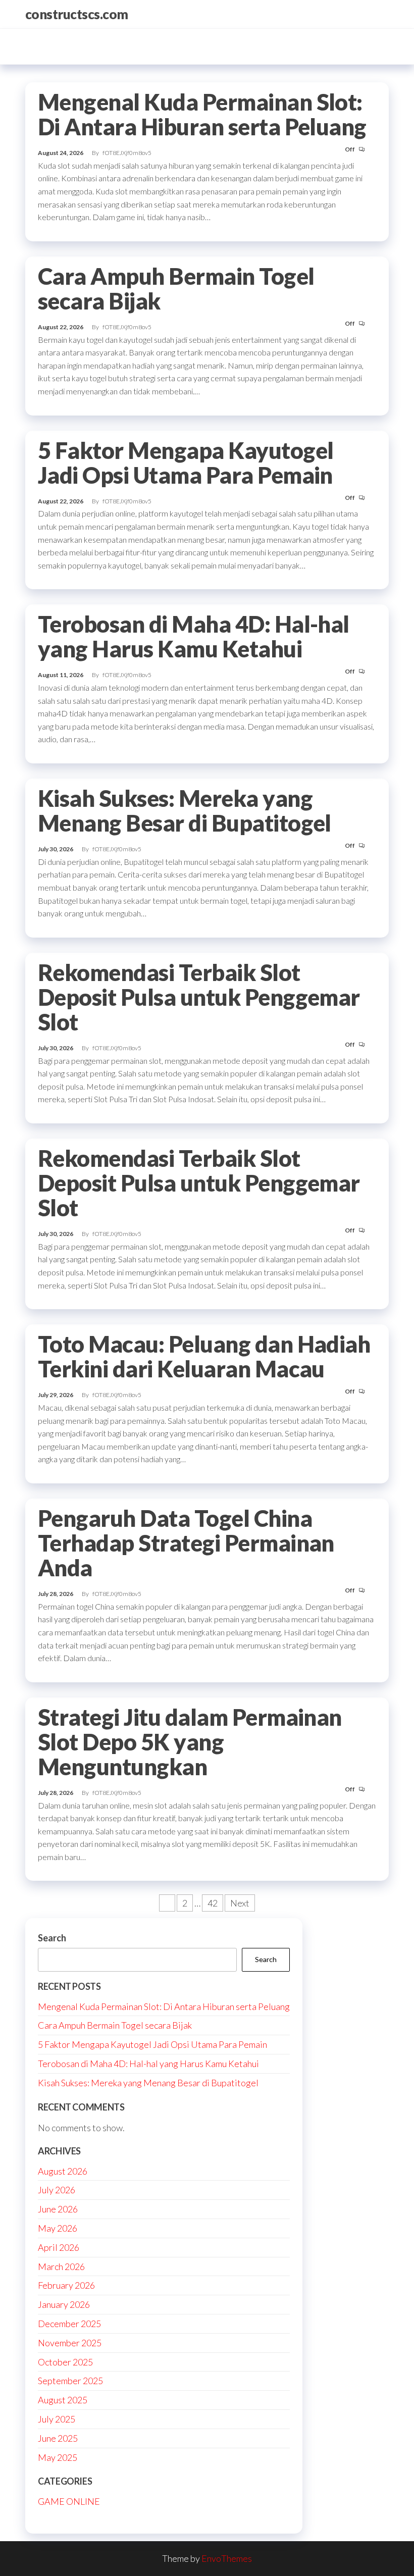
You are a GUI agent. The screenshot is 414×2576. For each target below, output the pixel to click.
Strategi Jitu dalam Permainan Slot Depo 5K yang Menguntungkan (190, 1742)
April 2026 (59, 2247)
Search (52, 1938)
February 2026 (66, 2285)
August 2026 (63, 2171)
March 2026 (61, 2266)
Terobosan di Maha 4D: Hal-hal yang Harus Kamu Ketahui (194, 636)
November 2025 (70, 2343)
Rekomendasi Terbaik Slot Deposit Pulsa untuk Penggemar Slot (199, 997)
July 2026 (57, 2190)
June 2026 (58, 2209)
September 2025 (70, 2381)
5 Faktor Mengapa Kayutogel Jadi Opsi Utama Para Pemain (186, 463)
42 (213, 1903)
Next (240, 1903)
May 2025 (58, 2457)
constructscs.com (77, 14)
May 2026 (58, 2228)
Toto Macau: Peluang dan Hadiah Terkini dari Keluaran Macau (204, 1356)
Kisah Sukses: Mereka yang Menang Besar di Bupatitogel (185, 811)
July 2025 (57, 2419)
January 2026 (64, 2304)
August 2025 (63, 2400)
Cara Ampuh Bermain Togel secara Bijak (176, 289)
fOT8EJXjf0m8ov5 (127, 153)
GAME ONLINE (69, 2501)
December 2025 (69, 2324)
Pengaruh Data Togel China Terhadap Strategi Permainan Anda (186, 1543)
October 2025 (65, 2362)
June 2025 (58, 2438)
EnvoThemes (227, 2558)
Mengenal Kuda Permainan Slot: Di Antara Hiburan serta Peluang (202, 114)
